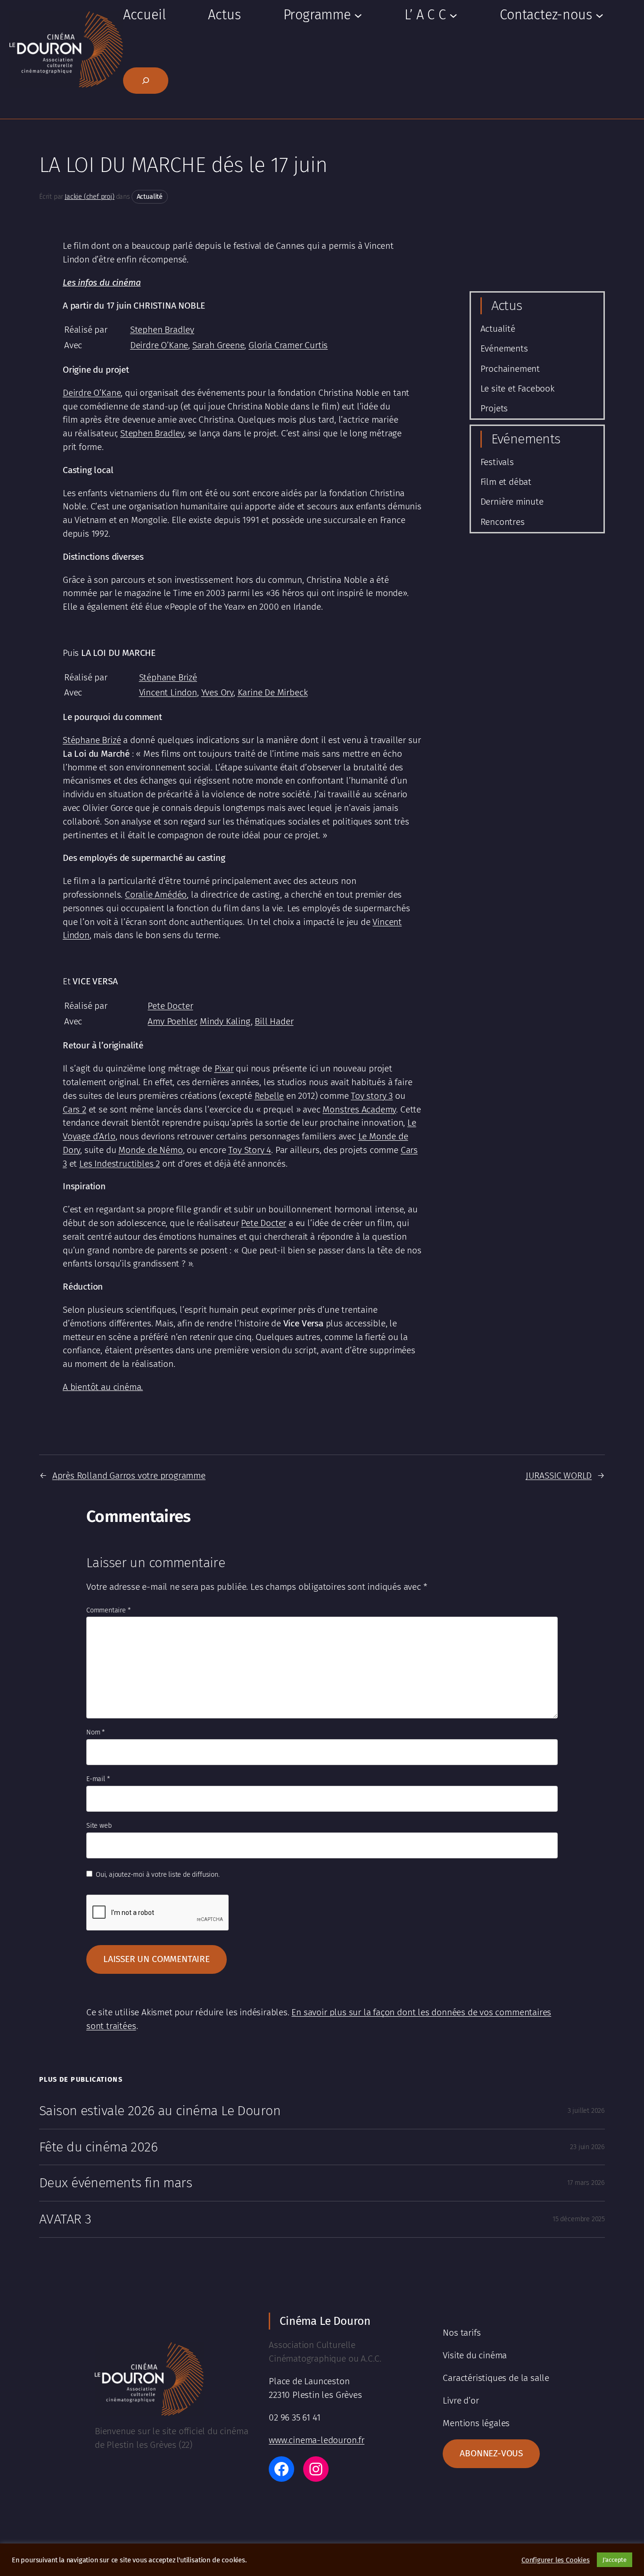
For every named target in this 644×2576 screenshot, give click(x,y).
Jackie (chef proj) (90, 197)
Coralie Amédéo (156, 895)
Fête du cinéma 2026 (98, 2147)
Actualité (150, 197)
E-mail (98, 1779)
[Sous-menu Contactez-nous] (599, 15)
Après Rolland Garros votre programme (129, 1476)
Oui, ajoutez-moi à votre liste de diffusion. (157, 1875)
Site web (99, 1826)
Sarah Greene (219, 345)
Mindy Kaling (225, 1021)
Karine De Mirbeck (273, 692)
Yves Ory (217, 692)
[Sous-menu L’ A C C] (453, 15)
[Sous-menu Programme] (358, 15)
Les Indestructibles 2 (120, 1164)
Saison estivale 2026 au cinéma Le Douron (160, 2111)
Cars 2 (74, 1109)
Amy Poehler (172, 1021)
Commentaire (108, 1610)
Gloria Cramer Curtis (288, 345)
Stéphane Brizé (168, 677)
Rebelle (269, 1096)
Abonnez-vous (491, 2453)
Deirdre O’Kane (159, 345)
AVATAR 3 (65, 2219)
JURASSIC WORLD (559, 1476)
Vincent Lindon (168, 692)
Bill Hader (274, 1021)
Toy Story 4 (250, 1150)
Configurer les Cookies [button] (556, 2560)
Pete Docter (170, 1006)
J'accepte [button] (615, 2560)
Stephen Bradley (162, 330)
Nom (95, 1732)
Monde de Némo (151, 1150)
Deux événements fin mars (116, 2183)
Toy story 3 (372, 1096)
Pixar (224, 1068)
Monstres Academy (359, 1109)
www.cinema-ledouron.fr (317, 2440)
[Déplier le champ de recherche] (146, 81)
